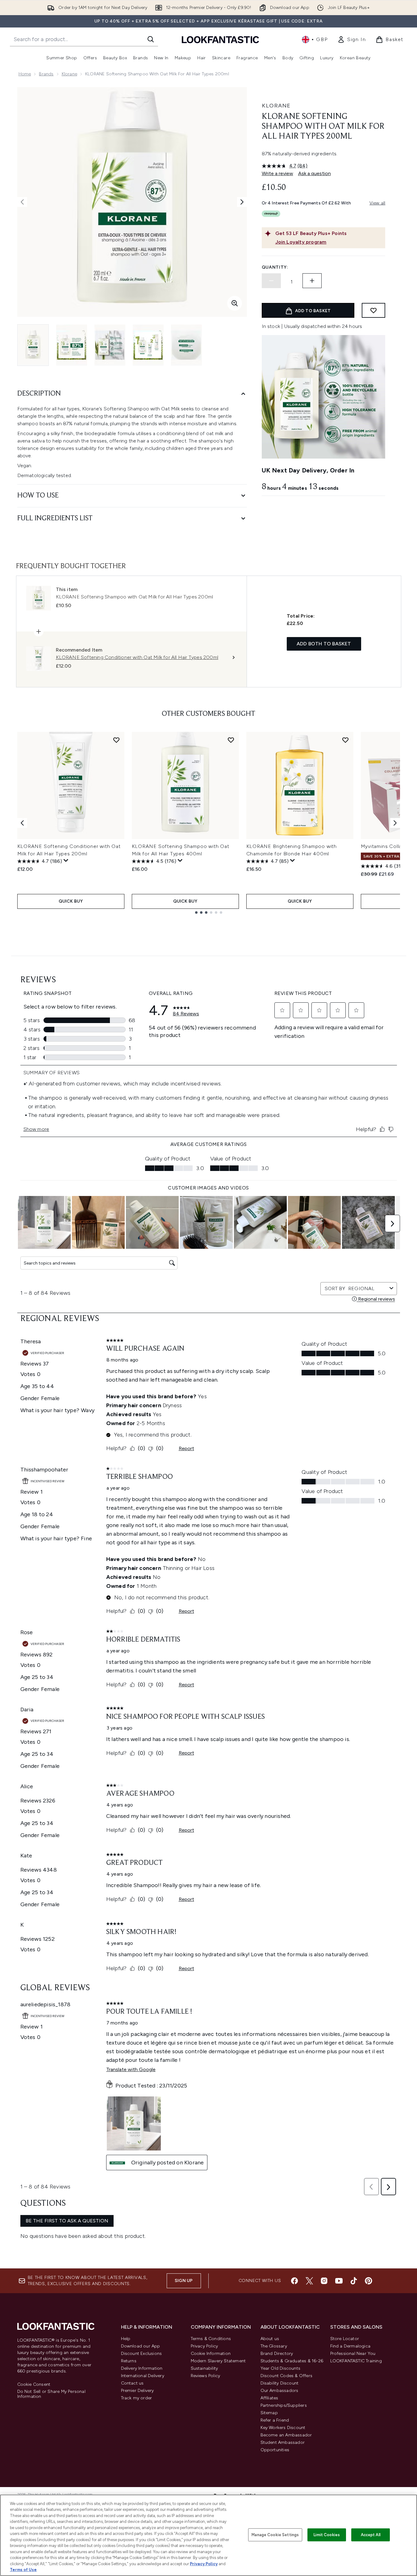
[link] (352, 40)
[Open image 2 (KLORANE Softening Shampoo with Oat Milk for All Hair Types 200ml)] (72, 345)
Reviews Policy (206, 2376)
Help (126, 2339)
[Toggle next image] (242, 202)
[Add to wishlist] (373, 310)
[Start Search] (151, 39)
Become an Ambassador (286, 2435)
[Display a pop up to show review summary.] (66, 861)
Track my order (137, 2398)
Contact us (132, 2383)
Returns (129, 2361)
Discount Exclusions (142, 2354)
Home (25, 74)
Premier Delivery (138, 2391)
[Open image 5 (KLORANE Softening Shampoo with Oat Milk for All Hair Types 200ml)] (186, 345)
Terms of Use (23, 2570)
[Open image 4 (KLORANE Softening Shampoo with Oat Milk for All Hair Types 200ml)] (148, 345)
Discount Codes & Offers (287, 2376)
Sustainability (204, 2368)
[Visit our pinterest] (369, 2281)
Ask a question (315, 173)
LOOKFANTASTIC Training (356, 2361)
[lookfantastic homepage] (220, 39)
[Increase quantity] (312, 281)
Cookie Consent (34, 2385)
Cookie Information (211, 2354)
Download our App (141, 2346)
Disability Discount (280, 2383)
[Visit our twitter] (309, 2281)
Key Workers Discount (283, 2428)
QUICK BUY (71, 901)
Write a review (277, 173)
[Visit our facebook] (294, 2281)
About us (270, 2339)
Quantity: (275, 267)
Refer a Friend (275, 2420)
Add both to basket (324, 644)
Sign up (184, 2281)
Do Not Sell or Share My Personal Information (51, 2394)
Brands (46, 74)
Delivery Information (142, 2368)
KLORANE (276, 106)
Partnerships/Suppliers (284, 2405)
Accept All (371, 2535)
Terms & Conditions (211, 2339)
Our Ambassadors (279, 2391)
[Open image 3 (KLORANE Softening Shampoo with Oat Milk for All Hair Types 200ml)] (110, 345)
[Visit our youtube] (339, 2281)
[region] (209, 2535)
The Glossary (274, 2346)
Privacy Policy (204, 2346)
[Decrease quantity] (271, 281)
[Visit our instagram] (324, 2281)
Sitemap (269, 2413)
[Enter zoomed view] (235, 303)
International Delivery (143, 2376)
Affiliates (269, 2398)
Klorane (69, 74)
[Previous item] (22, 823)
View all (377, 203)
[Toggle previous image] (22, 202)
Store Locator (345, 2339)
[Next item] (395, 823)
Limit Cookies (327, 2535)
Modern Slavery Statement (218, 2361)
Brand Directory (277, 2354)
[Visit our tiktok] (354, 2281)
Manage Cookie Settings (275, 2535)
